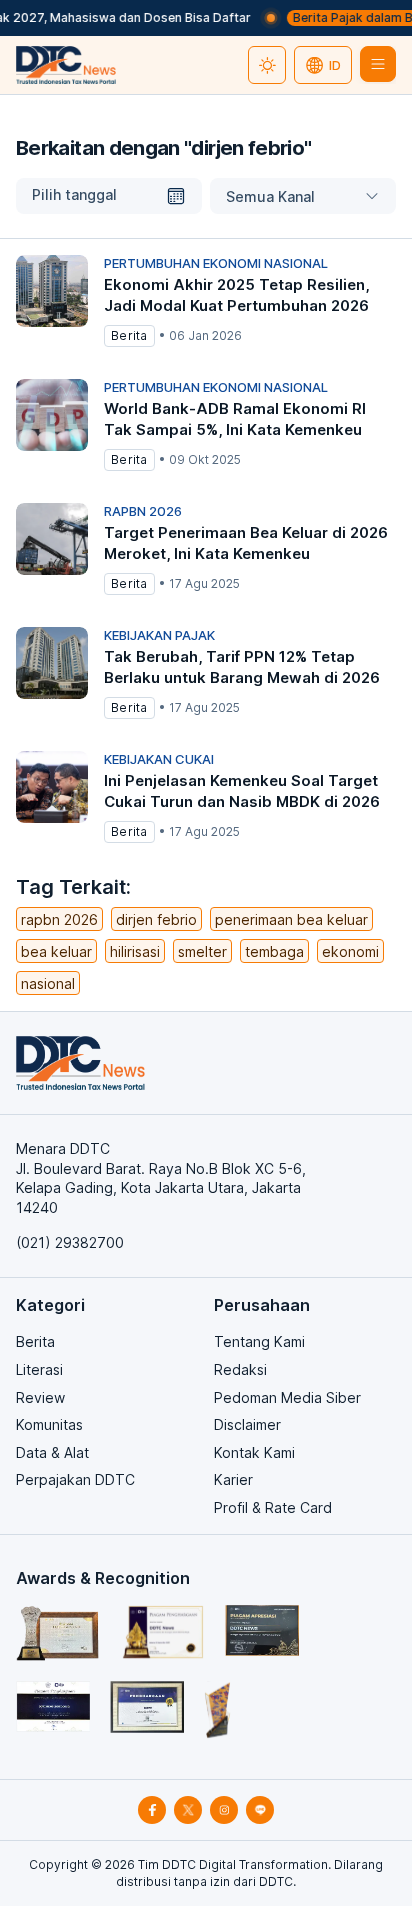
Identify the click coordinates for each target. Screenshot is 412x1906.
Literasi (39, 1369)
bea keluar (56, 951)
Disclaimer (247, 1424)
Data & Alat (52, 1452)
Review (40, 1397)
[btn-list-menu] (378, 64)
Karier (233, 1479)
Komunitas (49, 1424)
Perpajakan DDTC (75, 1479)
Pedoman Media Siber (287, 1397)
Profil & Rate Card (273, 1507)
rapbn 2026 (59, 919)
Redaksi (240, 1369)
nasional (48, 983)
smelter (202, 951)
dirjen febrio (156, 919)
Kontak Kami (254, 1452)
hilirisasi (135, 951)
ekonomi (350, 951)
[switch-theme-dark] (267, 65)
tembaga (274, 951)
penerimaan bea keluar (291, 919)
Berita (35, 1341)
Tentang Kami (259, 1341)
